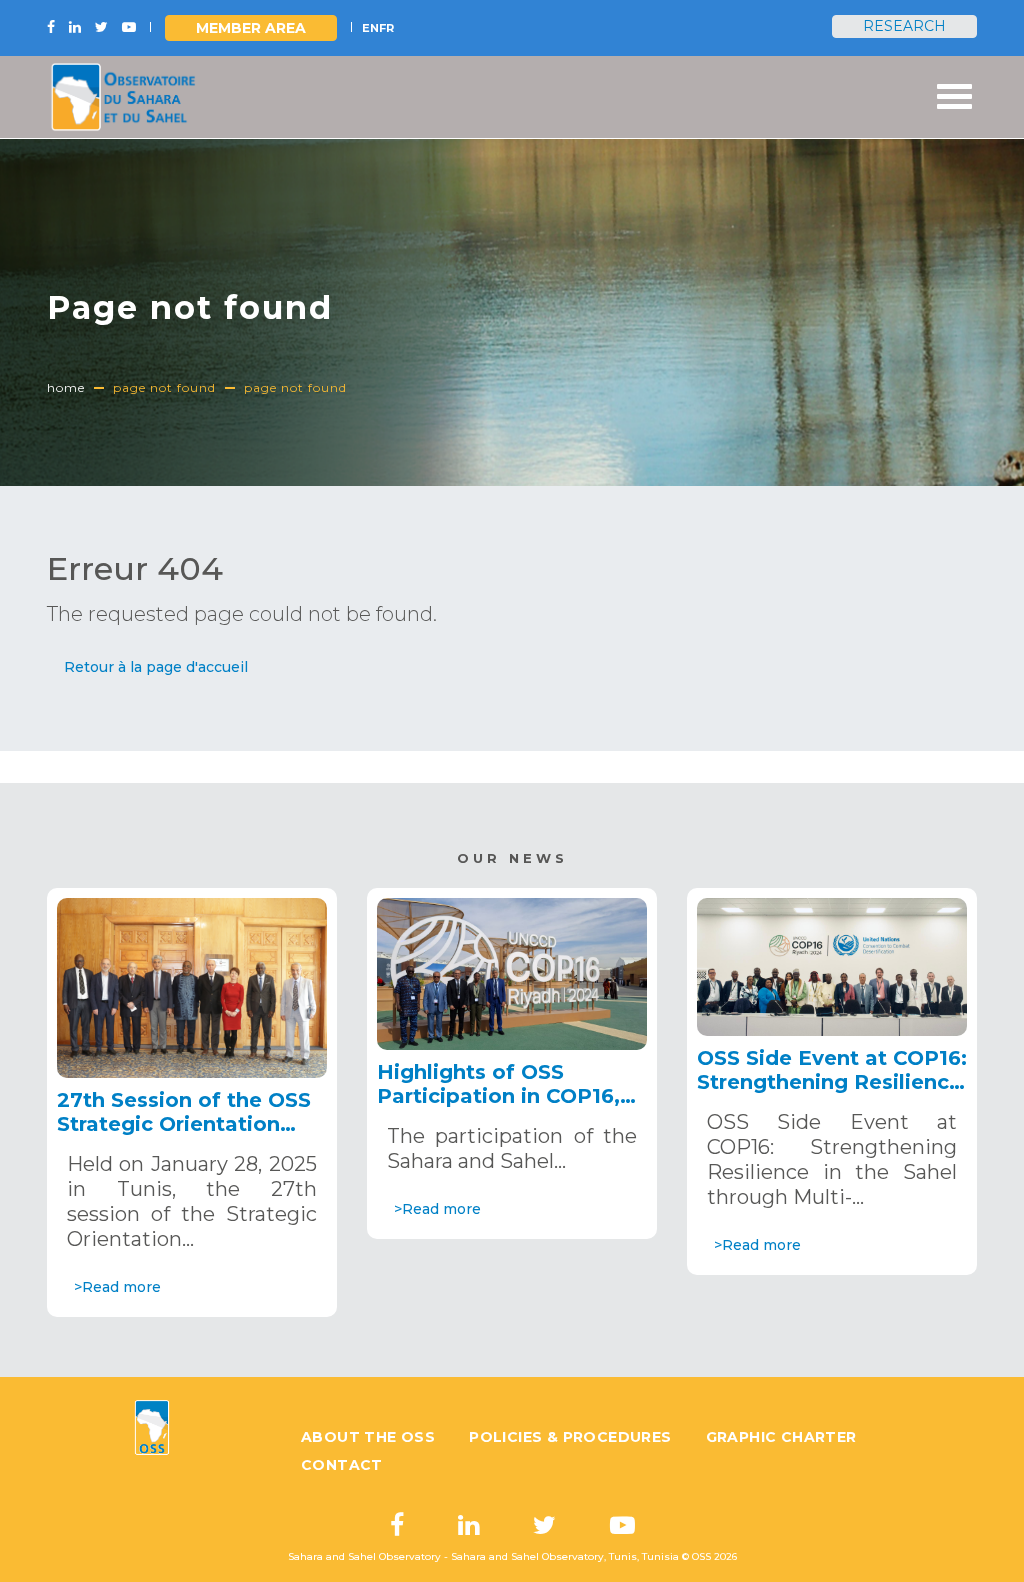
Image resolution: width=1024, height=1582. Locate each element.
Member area (251, 28)
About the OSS (368, 1437)
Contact (342, 1465)
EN (370, 28)
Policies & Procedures (570, 1437)
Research (904, 26)
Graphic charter (781, 1437)
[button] (156, 667)
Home (66, 387)
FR (386, 28)
